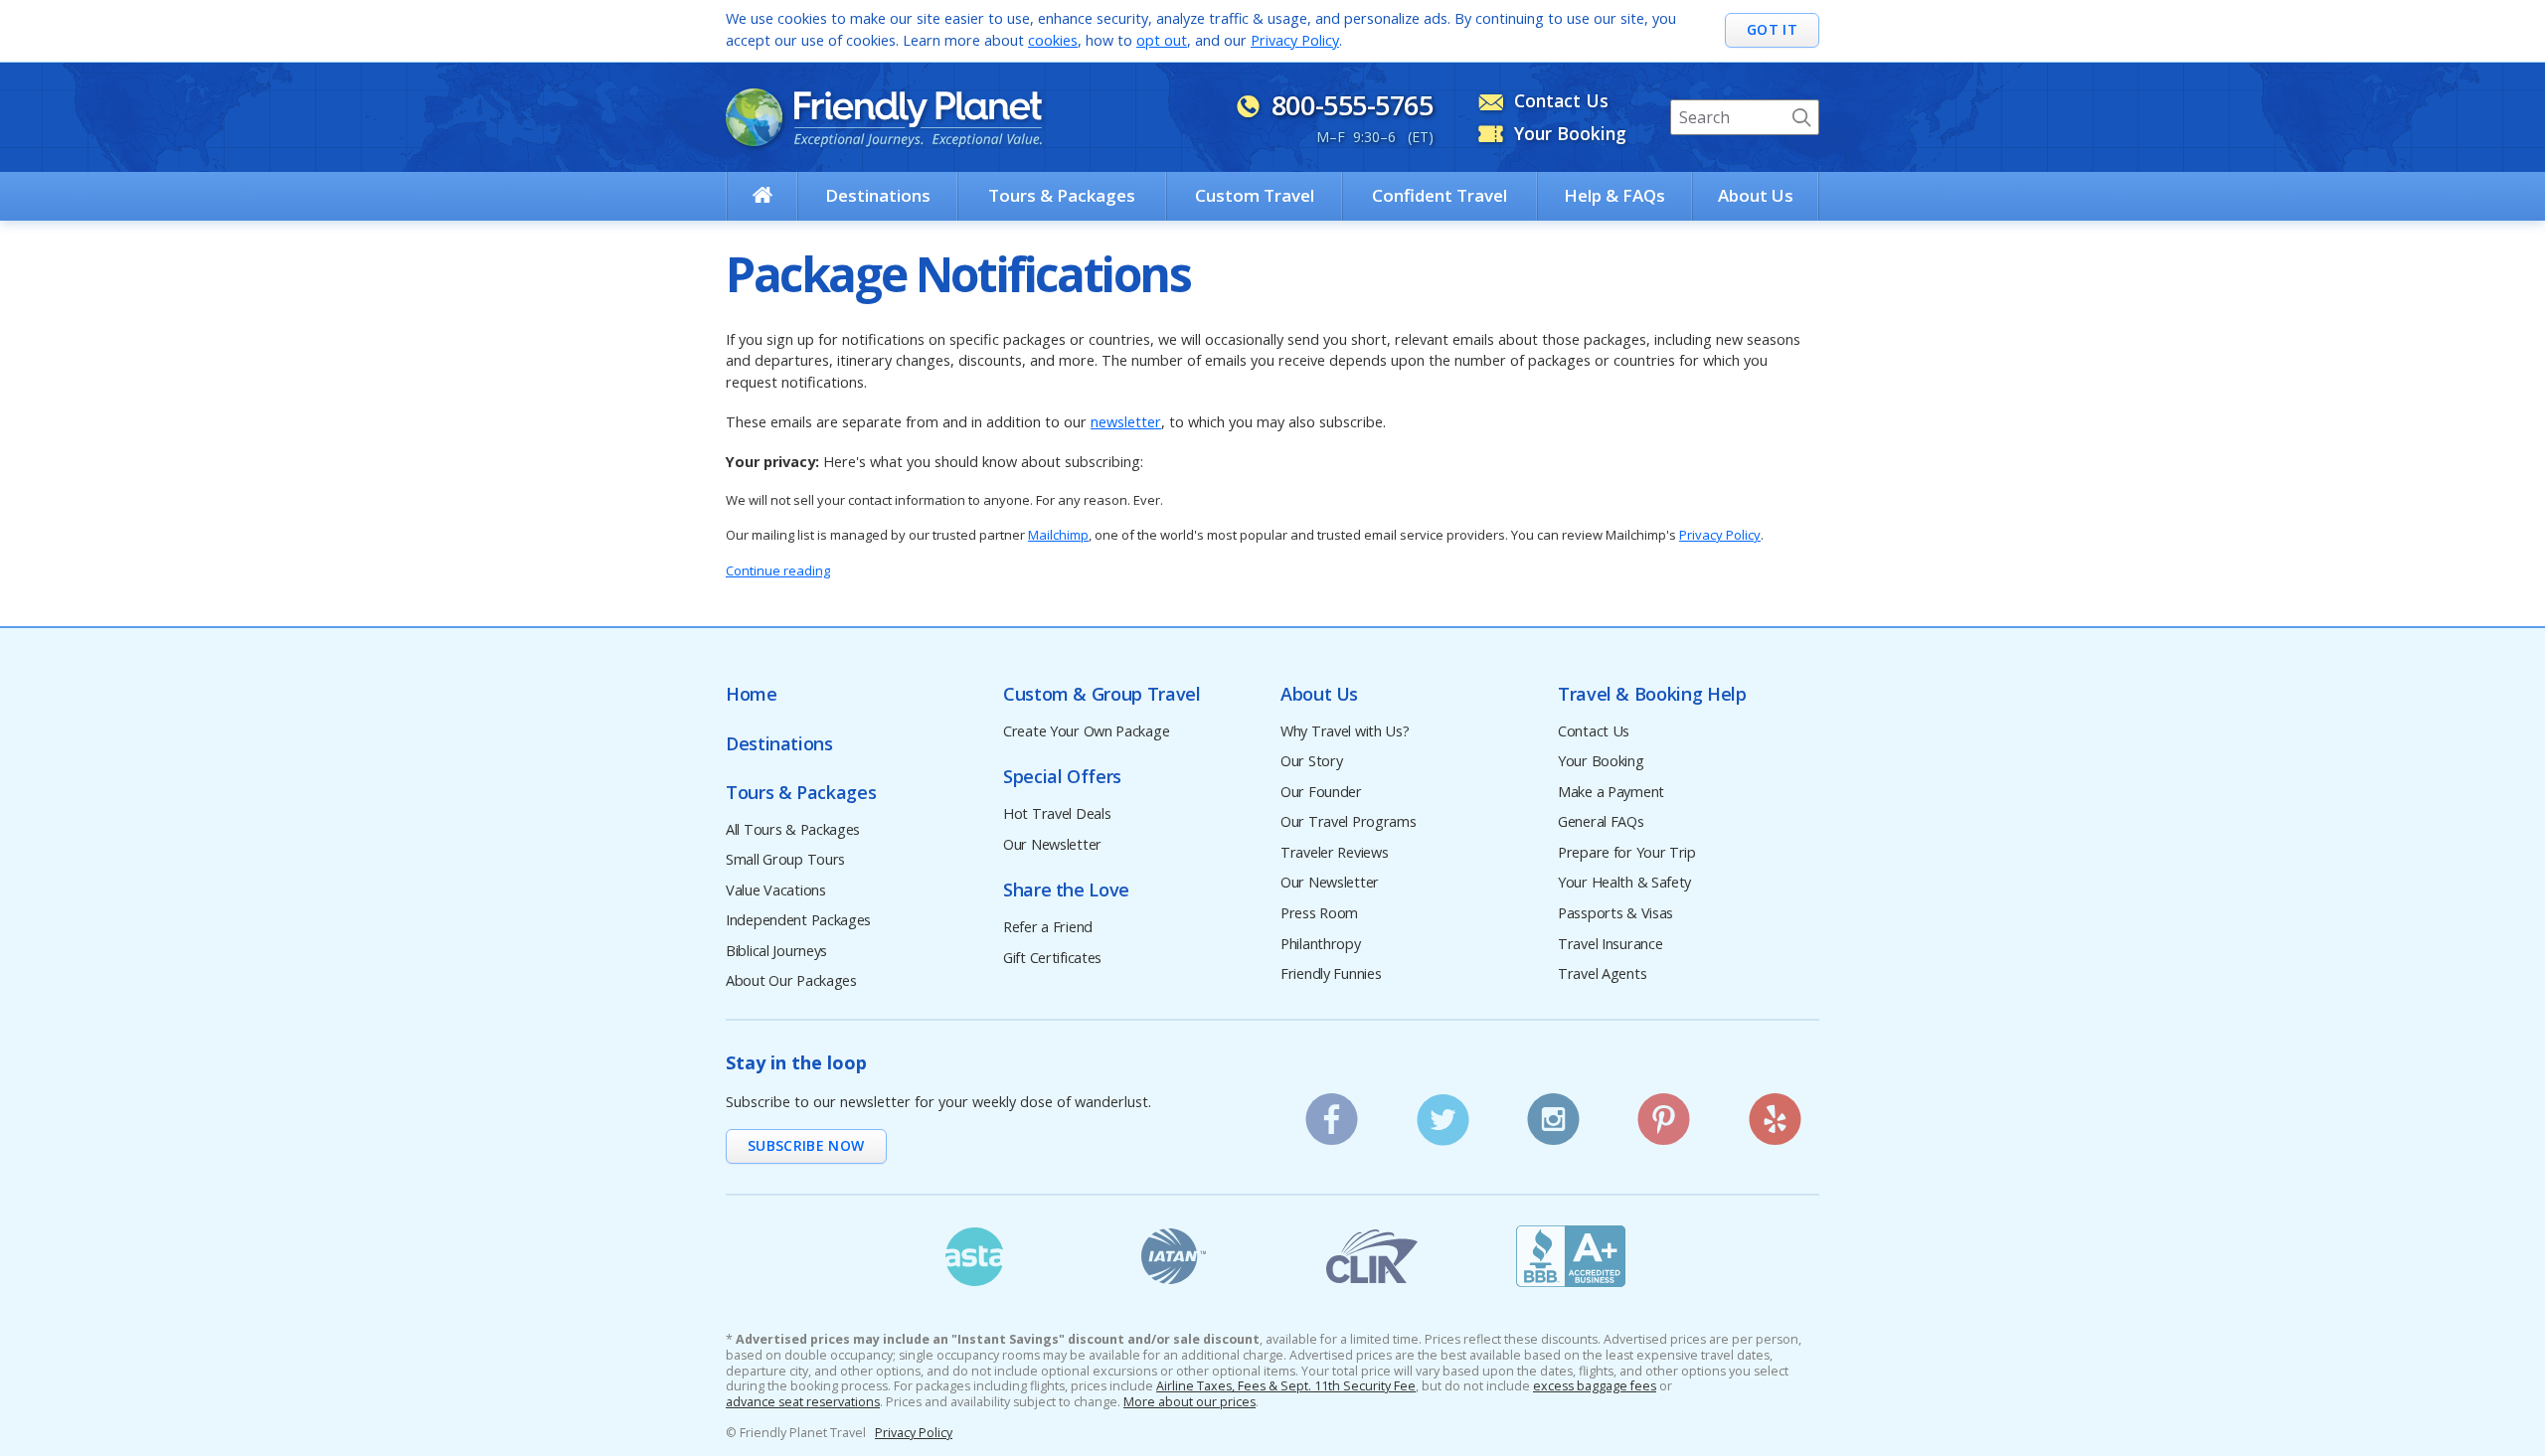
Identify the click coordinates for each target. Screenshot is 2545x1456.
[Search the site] (1801, 117)
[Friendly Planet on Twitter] (1443, 1113)
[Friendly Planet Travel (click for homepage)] (884, 117)
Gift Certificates (1052, 959)
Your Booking (1601, 762)
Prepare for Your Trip (1627, 853)
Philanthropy (1321, 945)
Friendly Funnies (1331, 974)
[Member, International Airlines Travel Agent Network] (1173, 1256)
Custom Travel (1255, 195)
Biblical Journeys (776, 952)
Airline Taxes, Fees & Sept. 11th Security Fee (1286, 1386)
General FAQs (1601, 822)
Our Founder (1321, 793)
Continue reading (778, 570)
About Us (1756, 195)
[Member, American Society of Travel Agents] (974, 1256)
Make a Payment (1611, 793)
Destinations (878, 195)
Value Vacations (776, 891)
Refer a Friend (1048, 928)
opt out (1162, 40)
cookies (1053, 40)
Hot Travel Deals (1057, 814)
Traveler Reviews (1334, 853)
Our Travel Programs (1349, 822)
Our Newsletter (1052, 845)
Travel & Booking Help (1652, 694)
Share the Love (1066, 890)
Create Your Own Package (1086, 732)
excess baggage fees (1595, 1386)
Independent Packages (798, 921)
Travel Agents (1602, 974)
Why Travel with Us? (1345, 732)
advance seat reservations (803, 1402)
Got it (1772, 29)
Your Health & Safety (1624, 883)
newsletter (1126, 422)
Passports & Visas (1615, 914)
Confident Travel (1440, 195)
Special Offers (1062, 777)
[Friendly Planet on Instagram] (1553, 1113)
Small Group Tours (785, 860)
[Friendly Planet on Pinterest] (1665, 1113)
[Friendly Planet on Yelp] (1775, 1113)
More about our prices (1189, 1402)
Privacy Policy (1295, 40)
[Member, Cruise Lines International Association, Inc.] (1372, 1256)
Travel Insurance (1610, 945)
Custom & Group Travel (1102, 694)
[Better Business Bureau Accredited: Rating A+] (1571, 1256)
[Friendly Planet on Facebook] (1333, 1113)
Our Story (1311, 762)
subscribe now (806, 1145)
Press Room (1319, 914)
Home (752, 694)
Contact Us (1594, 732)
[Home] (763, 195)
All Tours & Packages (793, 830)
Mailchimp (1058, 535)
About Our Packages (791, 981)
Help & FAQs (1614, 195)
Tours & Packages (1062, 195)
